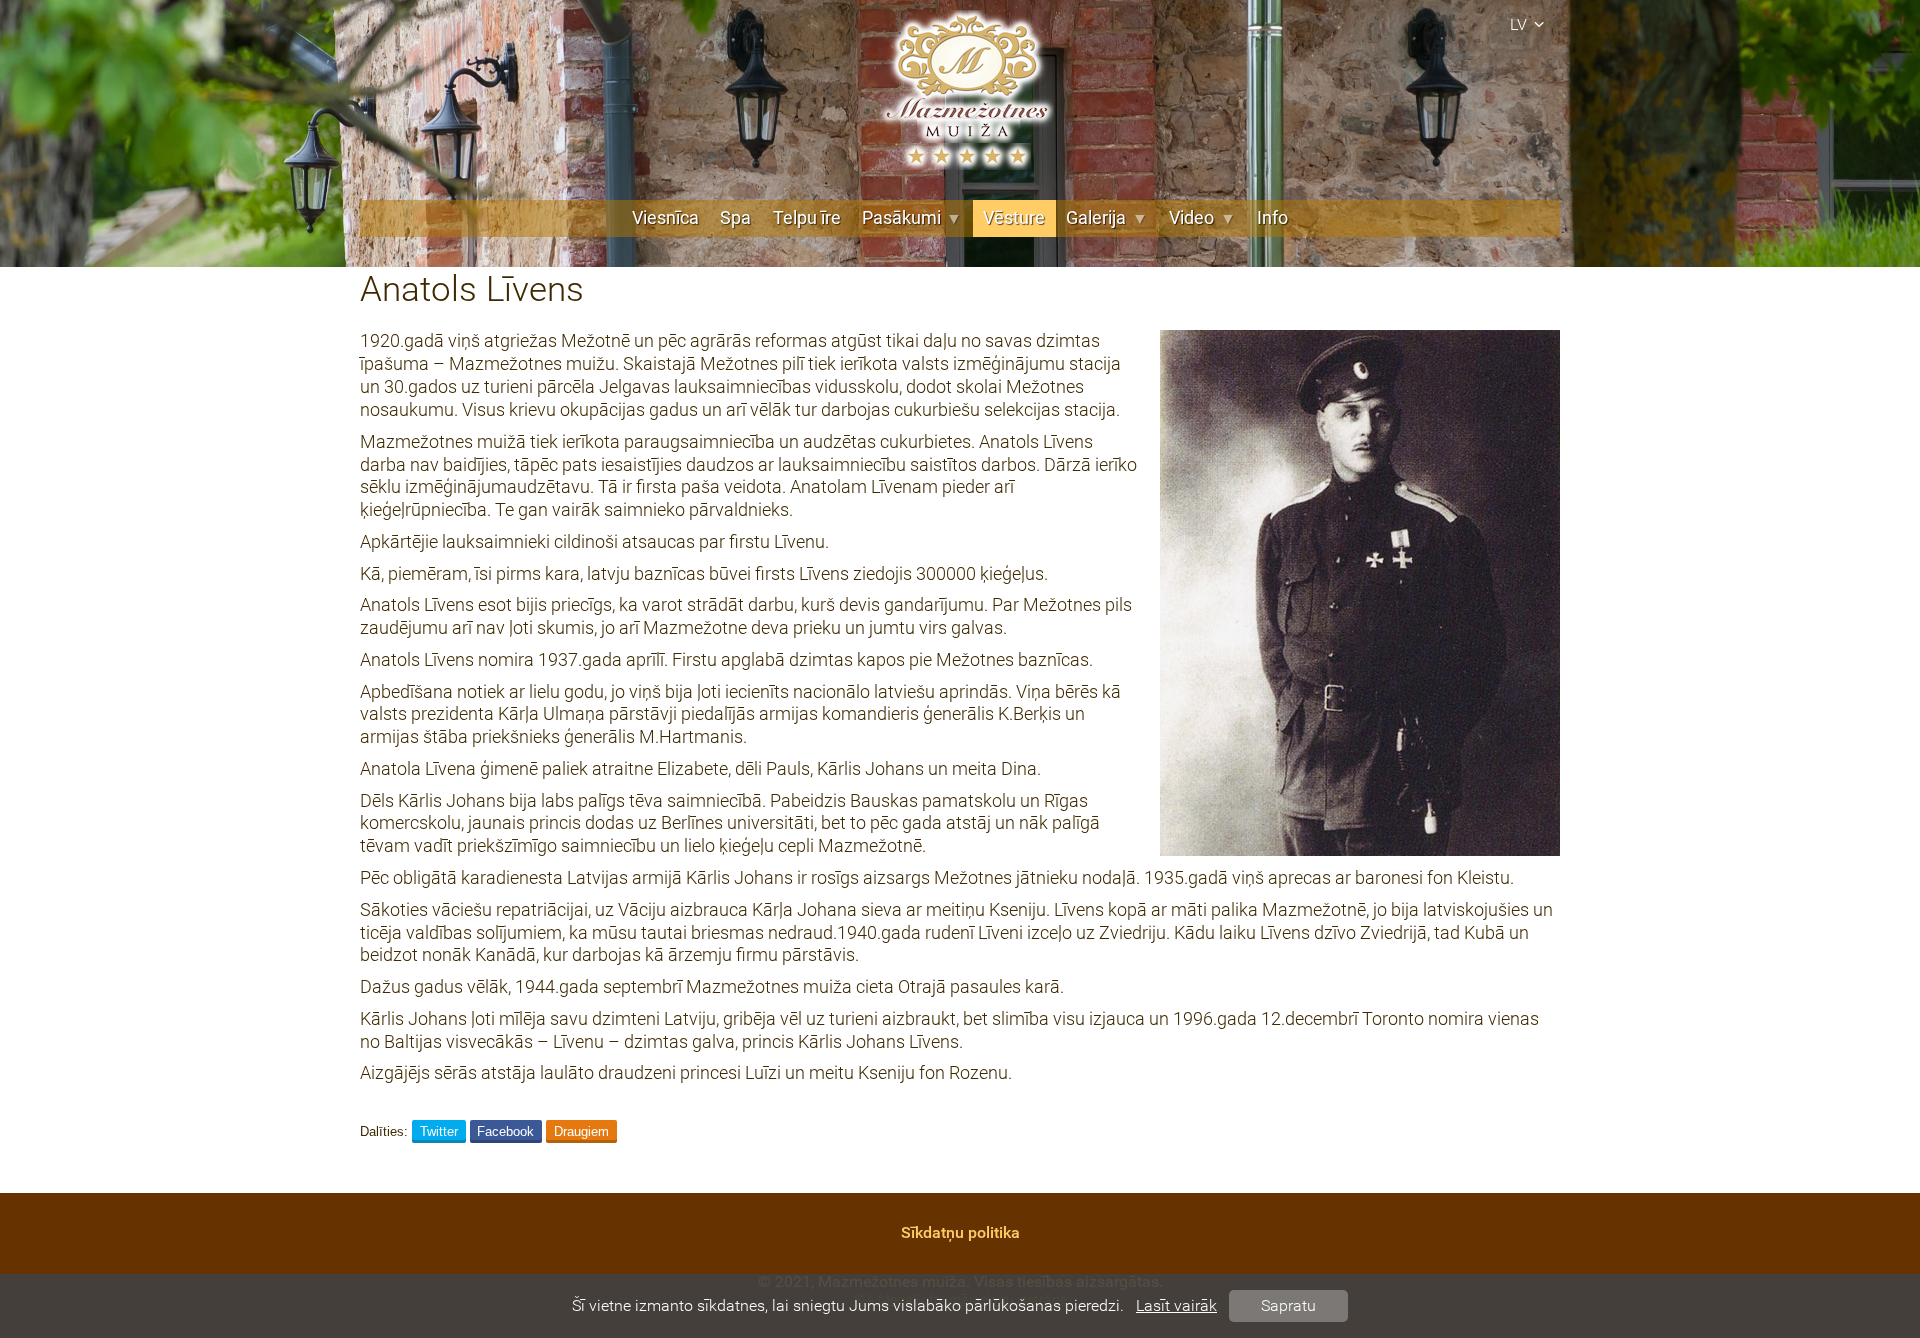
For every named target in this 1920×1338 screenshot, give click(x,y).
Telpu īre (807, 218)
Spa (735, 218)
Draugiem (581, 1131)
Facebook (505, 1131)
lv (1518, 24)
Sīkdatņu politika (960, 1232)
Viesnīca (665, 218)
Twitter (439, 1131)
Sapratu (1288, 1305)
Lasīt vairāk (1176, 1305)
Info (1272, 218)
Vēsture (1014, 218)
